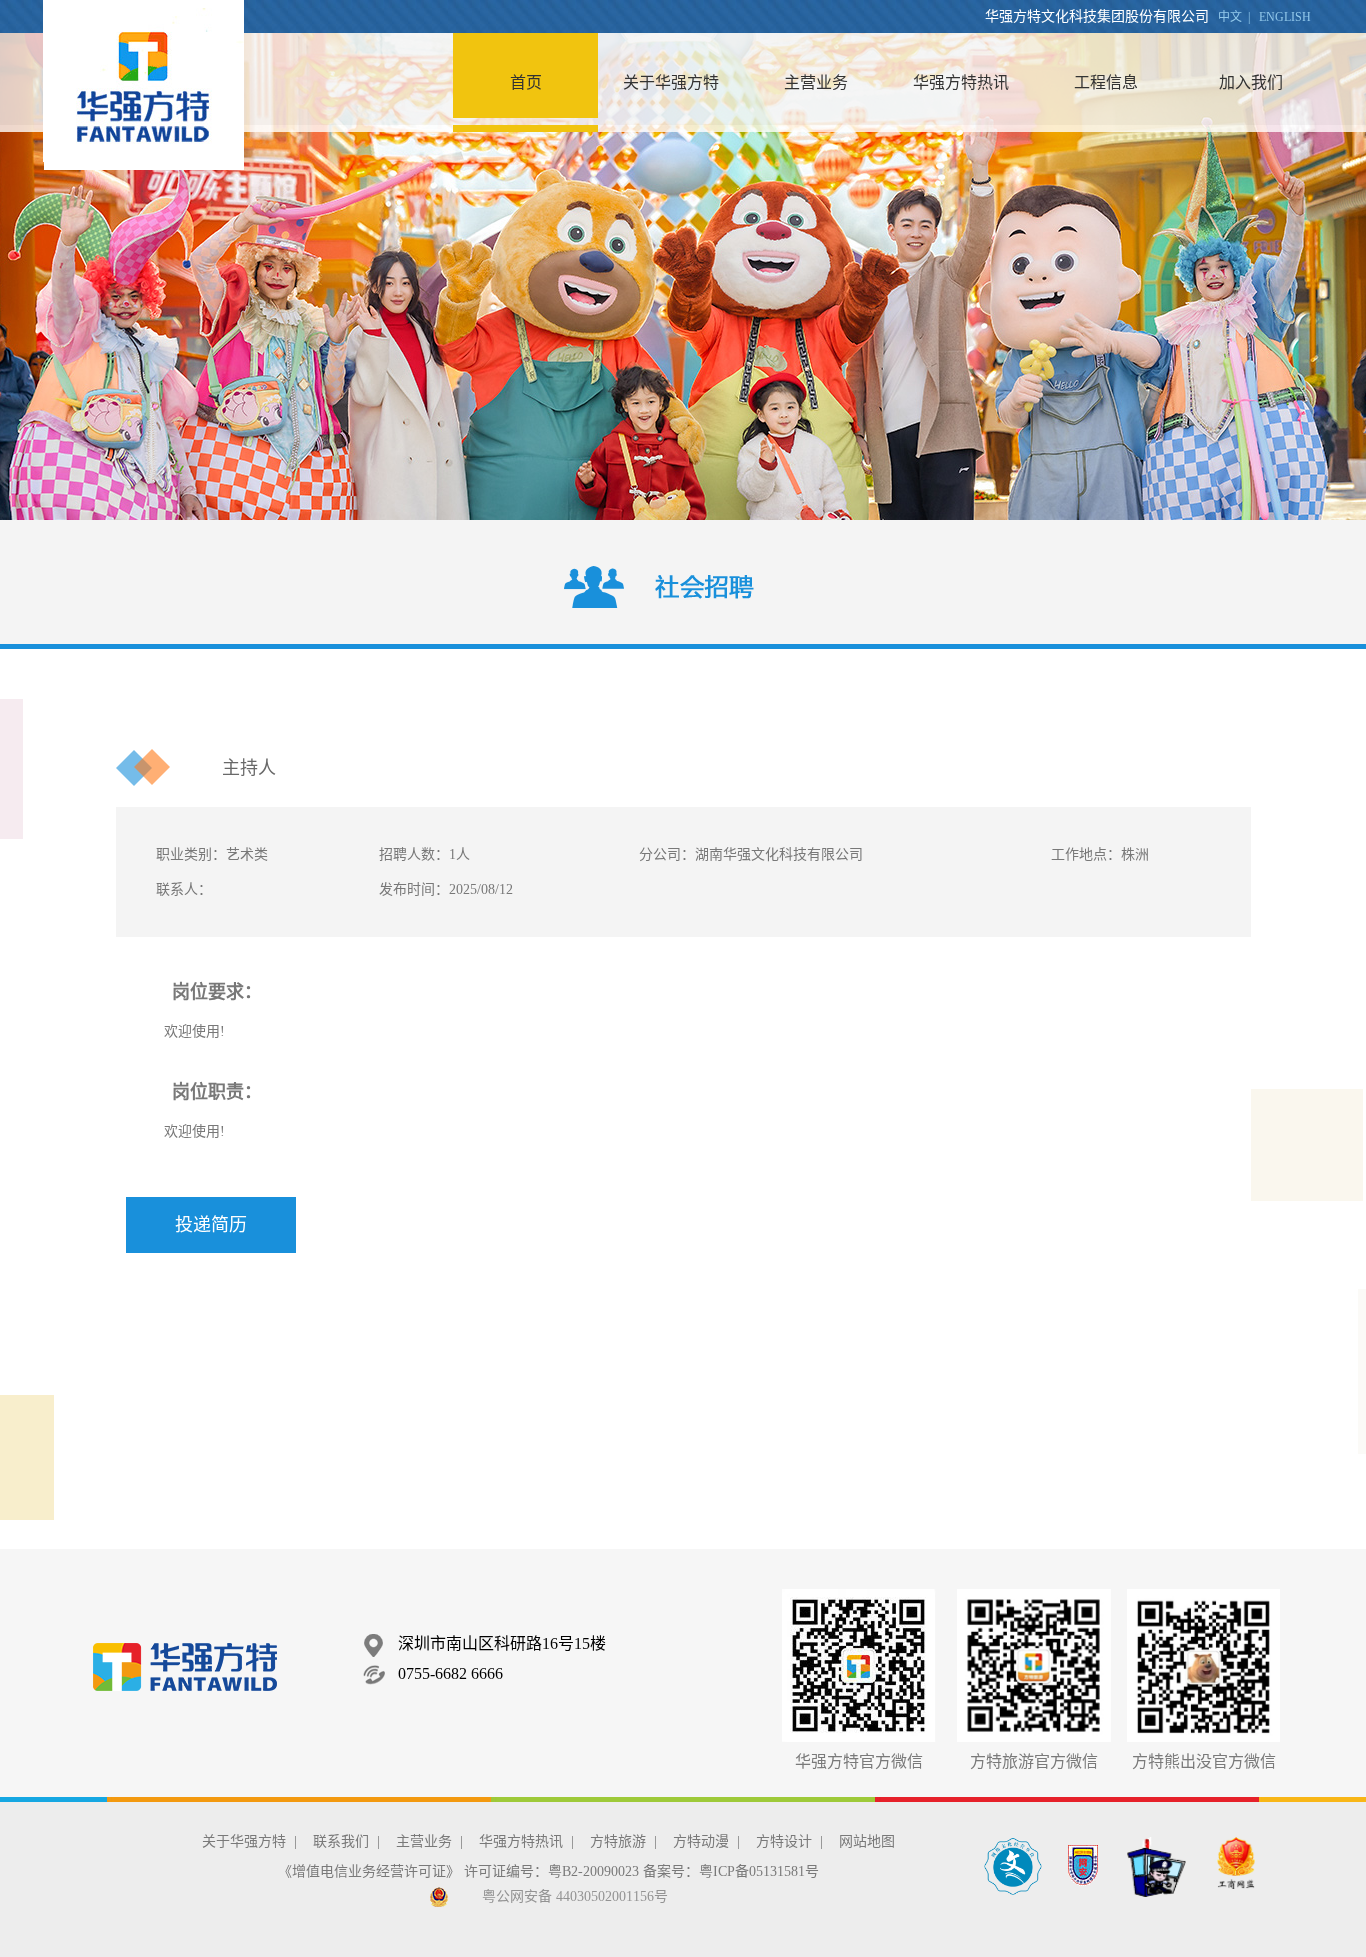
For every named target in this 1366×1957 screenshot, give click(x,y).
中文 (1230, 17)
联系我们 (341, 1841)
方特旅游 (618, 1841)
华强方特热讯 (961, 82)
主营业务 (816, 82)
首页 (526, 82)
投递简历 (211, 1225)
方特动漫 (701, 1841)
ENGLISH (1285, 17)
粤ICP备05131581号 (759, 1871)
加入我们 (1251, 82)
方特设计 (784, 1841)
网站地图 (867, 1841)
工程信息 (1106, 82)
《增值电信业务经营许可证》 (369, 1871)
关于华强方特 (671, 82)
